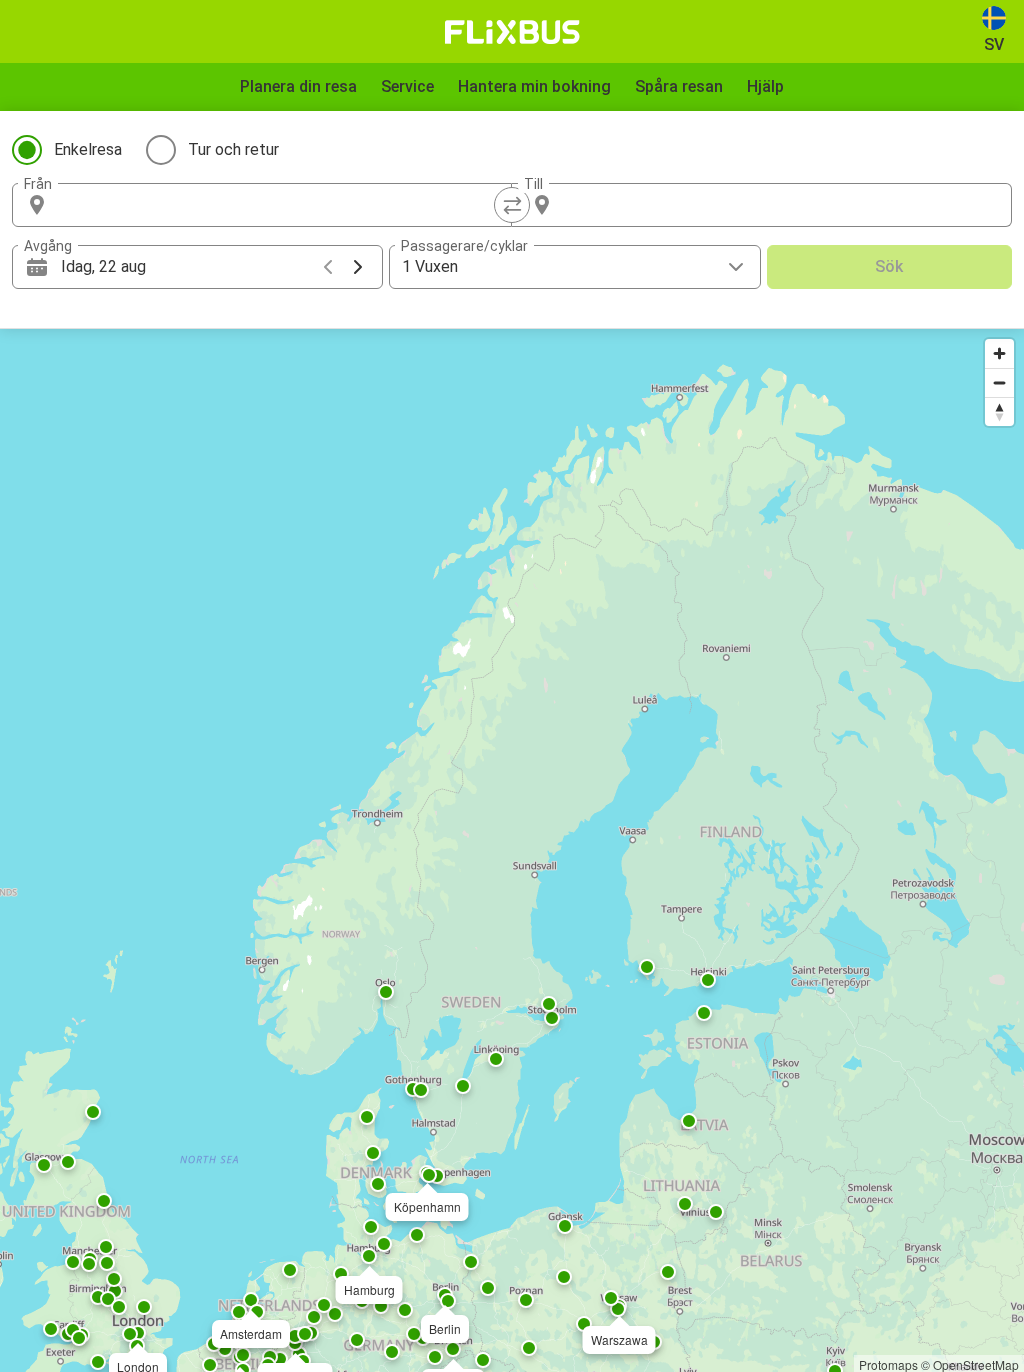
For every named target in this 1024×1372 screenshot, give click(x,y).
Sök (889, 266)
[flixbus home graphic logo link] (512, 32)
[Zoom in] (999, 353)
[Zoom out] (999, 382)
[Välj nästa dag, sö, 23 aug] (358, 267)
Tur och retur (233, 149)
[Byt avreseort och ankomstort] (512, 205)
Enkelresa (88, 149)
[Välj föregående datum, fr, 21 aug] (328, 267)
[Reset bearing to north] (999, 411)
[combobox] (280, 205)
